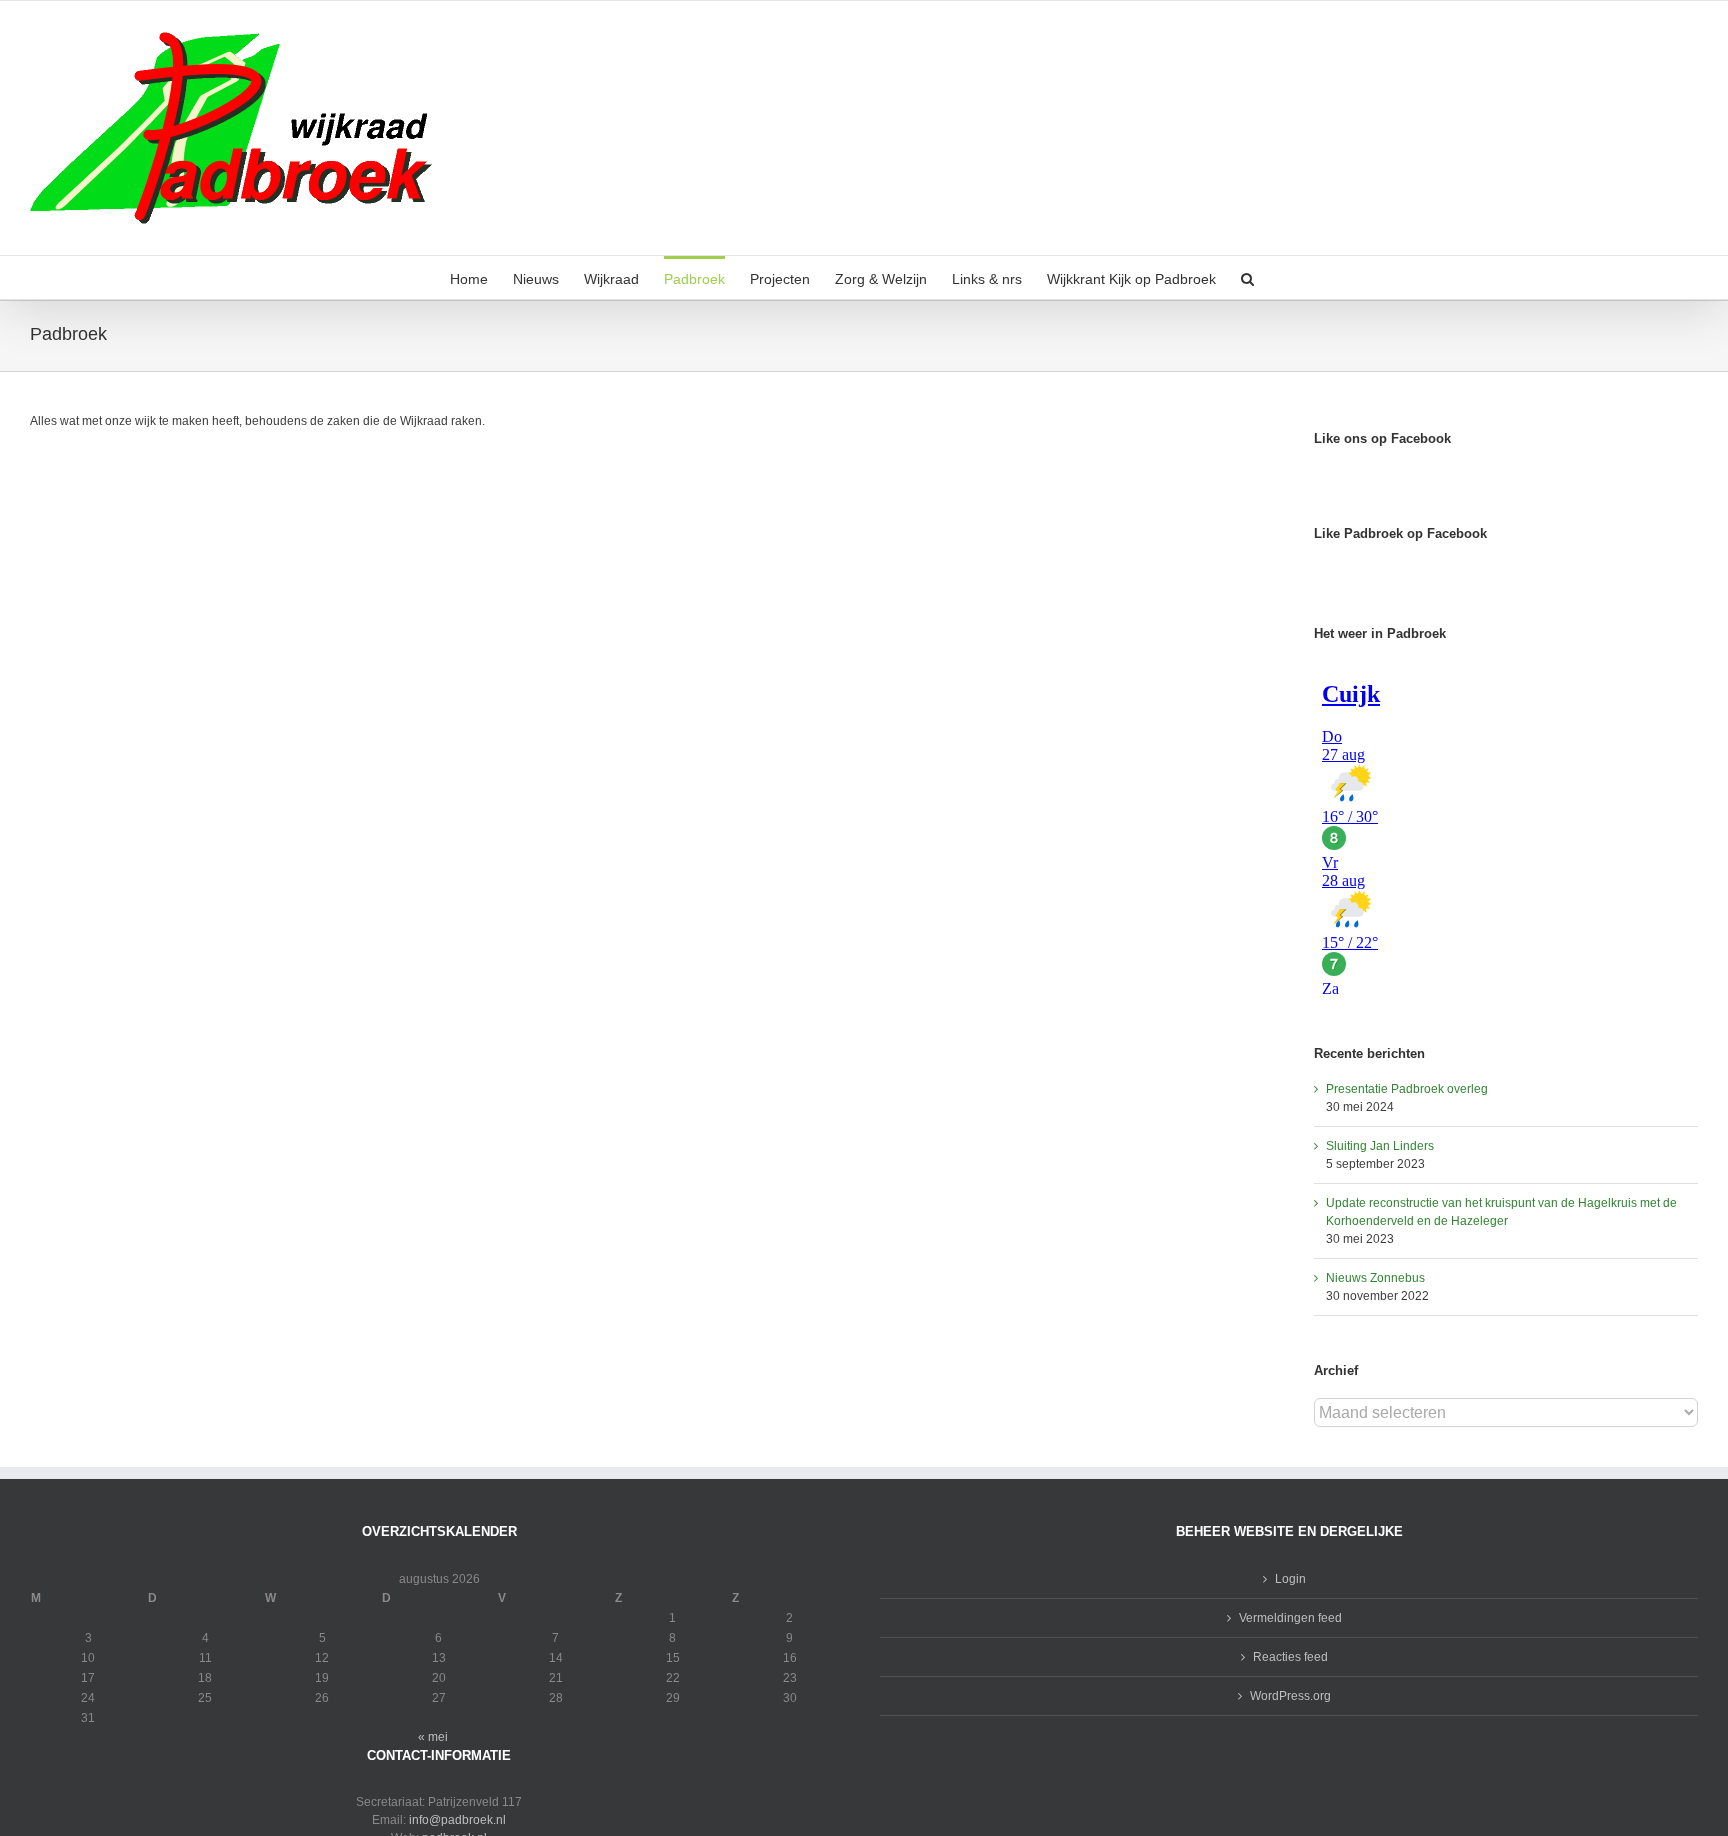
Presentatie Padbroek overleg (1407, 1089)
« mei (433, 1737)
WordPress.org (1290, 1696)
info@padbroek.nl (457, 1820)
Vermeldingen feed (1290, 1618)
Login (1290, 1579)
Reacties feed (1290, 1657)
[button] (1247, 277)
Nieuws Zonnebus (1375, 1278)
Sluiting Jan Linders (1380, 1146)
